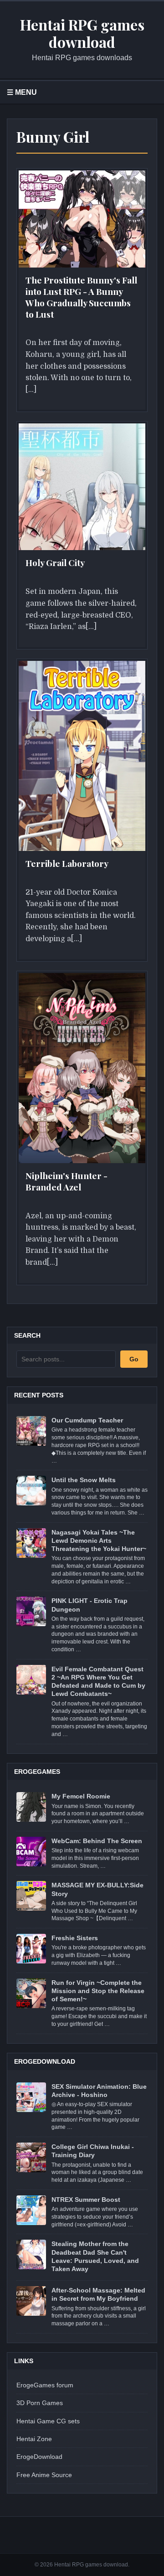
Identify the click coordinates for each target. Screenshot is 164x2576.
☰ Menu (22, 92)
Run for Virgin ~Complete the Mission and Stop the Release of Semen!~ (98, 1991)
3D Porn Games (40, 2403)
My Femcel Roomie (81, 1796)
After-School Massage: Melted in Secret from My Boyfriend (98, 2294)
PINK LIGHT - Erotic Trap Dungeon (90, 1605)
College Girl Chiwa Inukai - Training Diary (93, 2151)
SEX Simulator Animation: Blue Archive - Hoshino (99, 2091)
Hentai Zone (34, 2439)
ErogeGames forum (45, 2385)
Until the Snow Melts (84, 1480)
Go (134, 1359)
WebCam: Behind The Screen (97, 1841)
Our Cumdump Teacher (87, 1420)
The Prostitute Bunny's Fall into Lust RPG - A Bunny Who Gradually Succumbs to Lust (81, 297)
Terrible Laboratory (67, 863)
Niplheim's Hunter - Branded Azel (67, 1181)
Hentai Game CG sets (48, 2421)
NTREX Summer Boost (86, 2200)
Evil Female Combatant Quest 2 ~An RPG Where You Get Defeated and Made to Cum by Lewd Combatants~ (98, 1682)
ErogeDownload (39, 2457)
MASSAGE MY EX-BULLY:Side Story (97, 1889)
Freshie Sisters (75, 1938)
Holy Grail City (55, 562)
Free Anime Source (44, 2475)
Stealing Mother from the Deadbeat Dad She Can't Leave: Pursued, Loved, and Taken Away (95, 2256)
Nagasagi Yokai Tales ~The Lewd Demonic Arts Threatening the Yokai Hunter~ (99, 1540)
